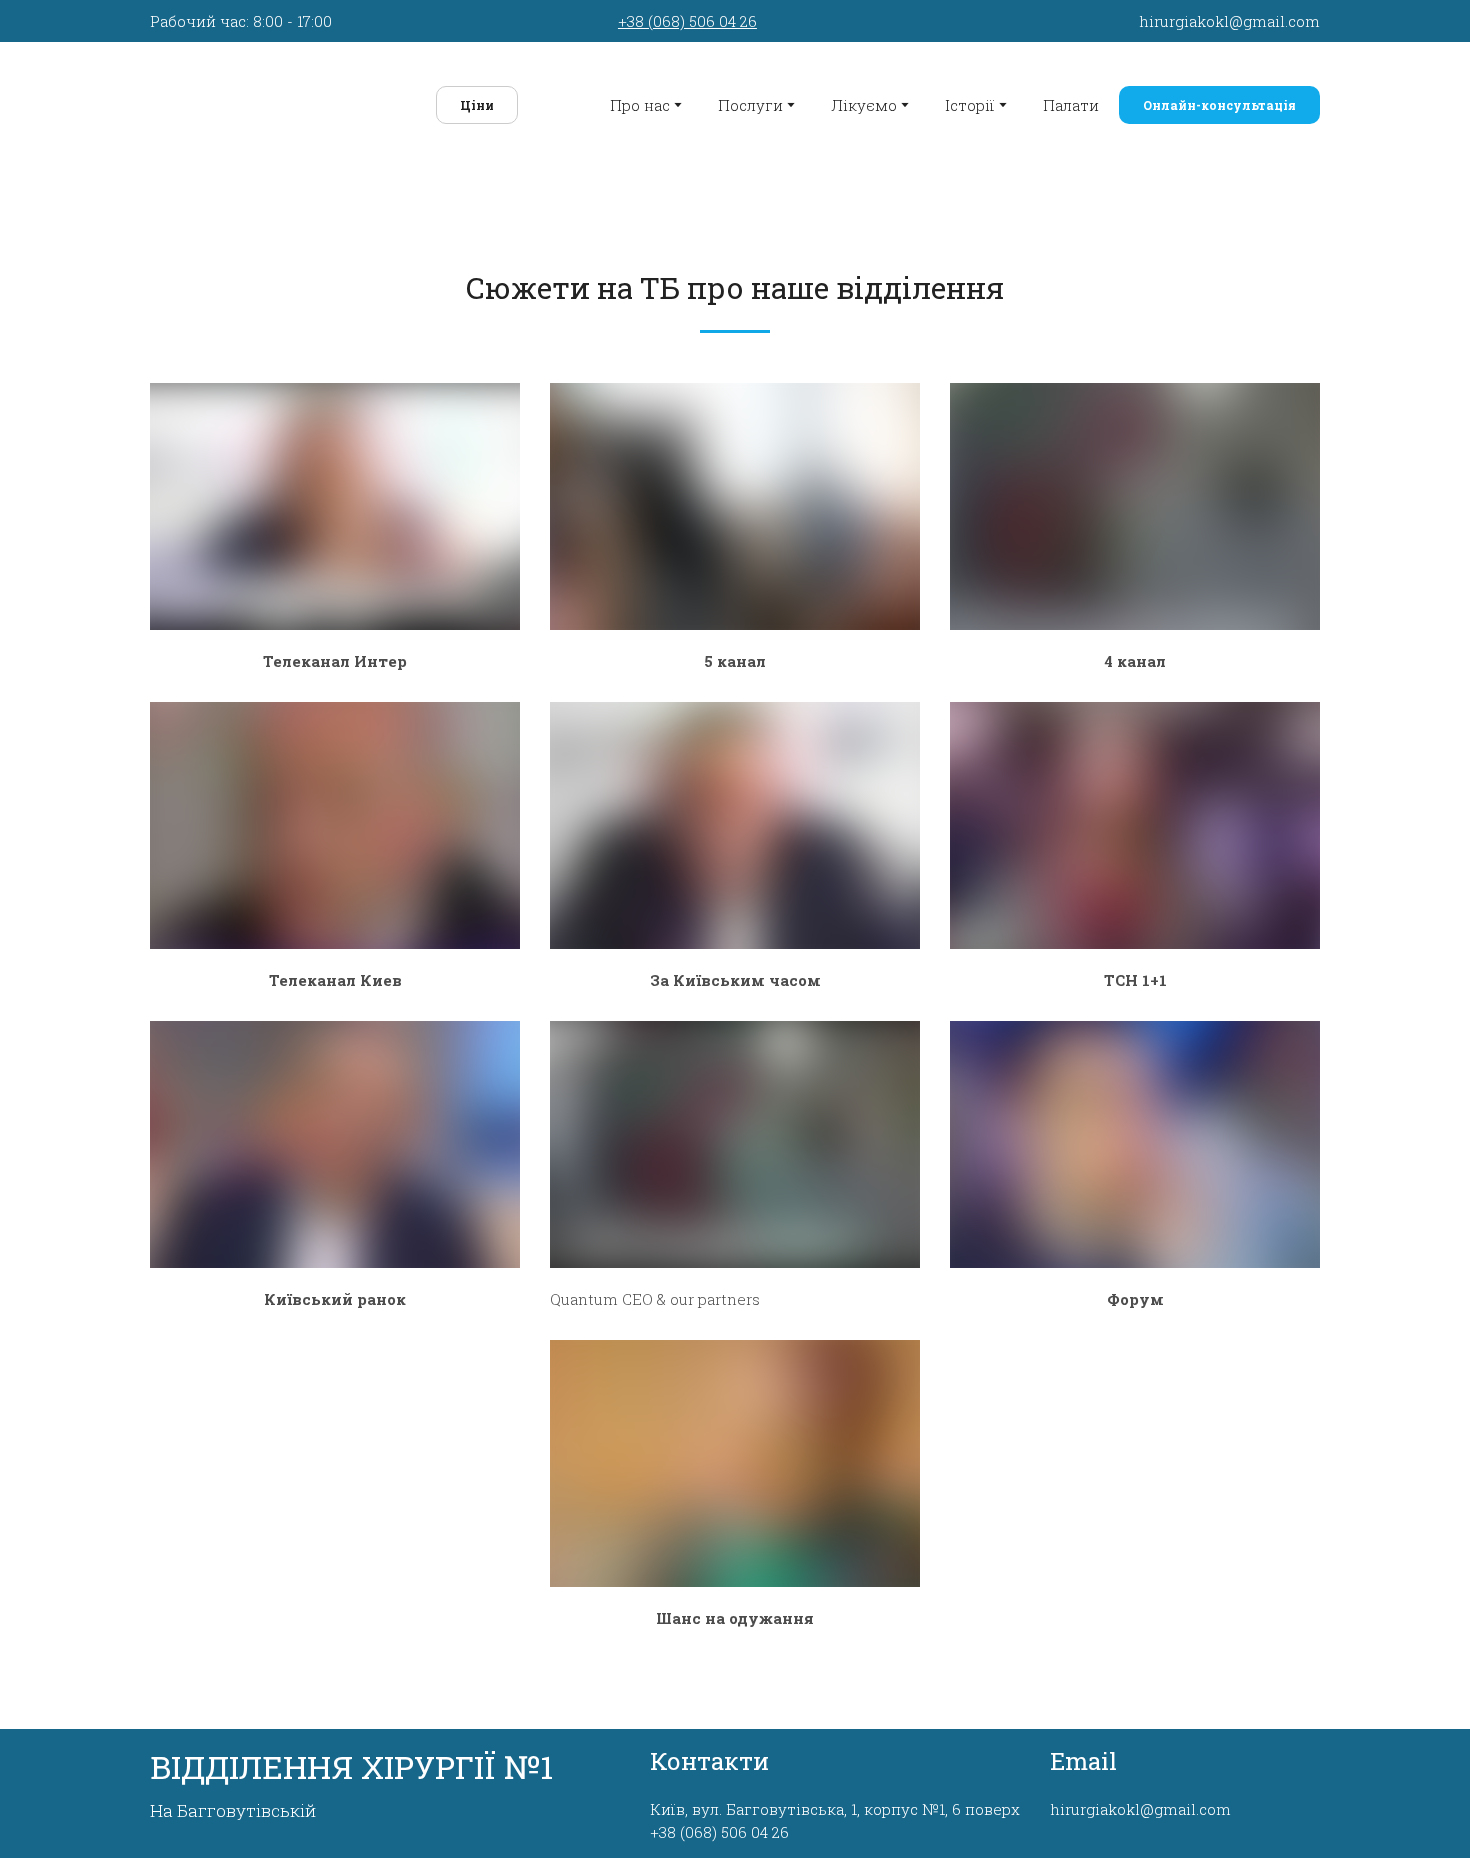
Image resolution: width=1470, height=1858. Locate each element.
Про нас (640, 101)
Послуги (750, 101)
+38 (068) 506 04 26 (687, 21)
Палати (1071, 101)
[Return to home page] (266, 100)
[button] (459, 101)
